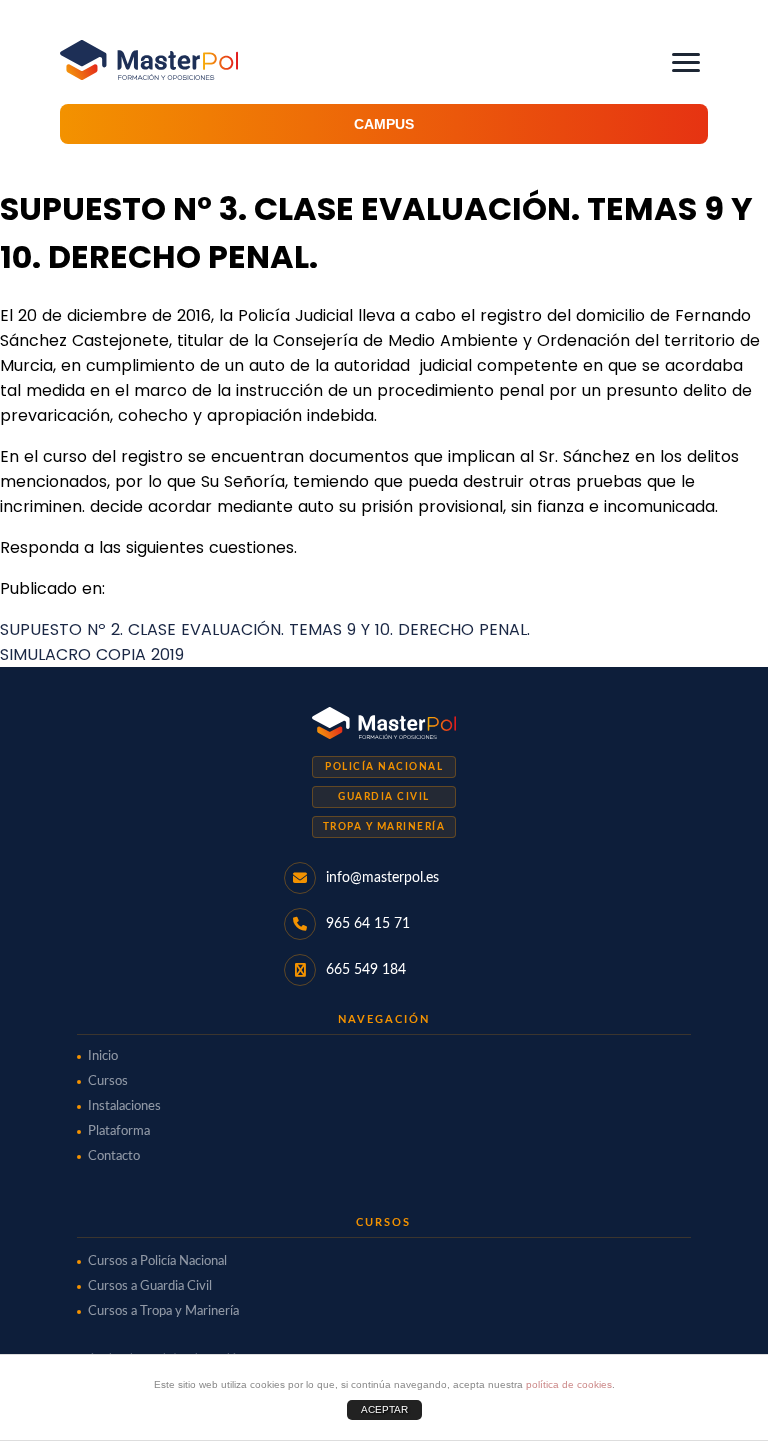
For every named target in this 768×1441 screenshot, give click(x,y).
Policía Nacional (384, 767)
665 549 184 (366, 970)
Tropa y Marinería (384, 827)
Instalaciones (124, 1106)
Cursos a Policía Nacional (157, 1261)
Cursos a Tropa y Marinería (163, 1311)
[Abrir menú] (686, 62)
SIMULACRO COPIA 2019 (92, 654)
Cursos (108, 1081)
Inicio (103, 1056)
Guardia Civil (384, 797)
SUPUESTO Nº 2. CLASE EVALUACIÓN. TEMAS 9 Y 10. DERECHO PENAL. (265, 629)
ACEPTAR (384, 1409)
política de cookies (569, 1384)
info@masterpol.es (382, 878)
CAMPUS (384, 124)
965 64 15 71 (368, 924)
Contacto (114, 1156)
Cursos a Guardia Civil (150, 1286)
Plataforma (119, 1131)
